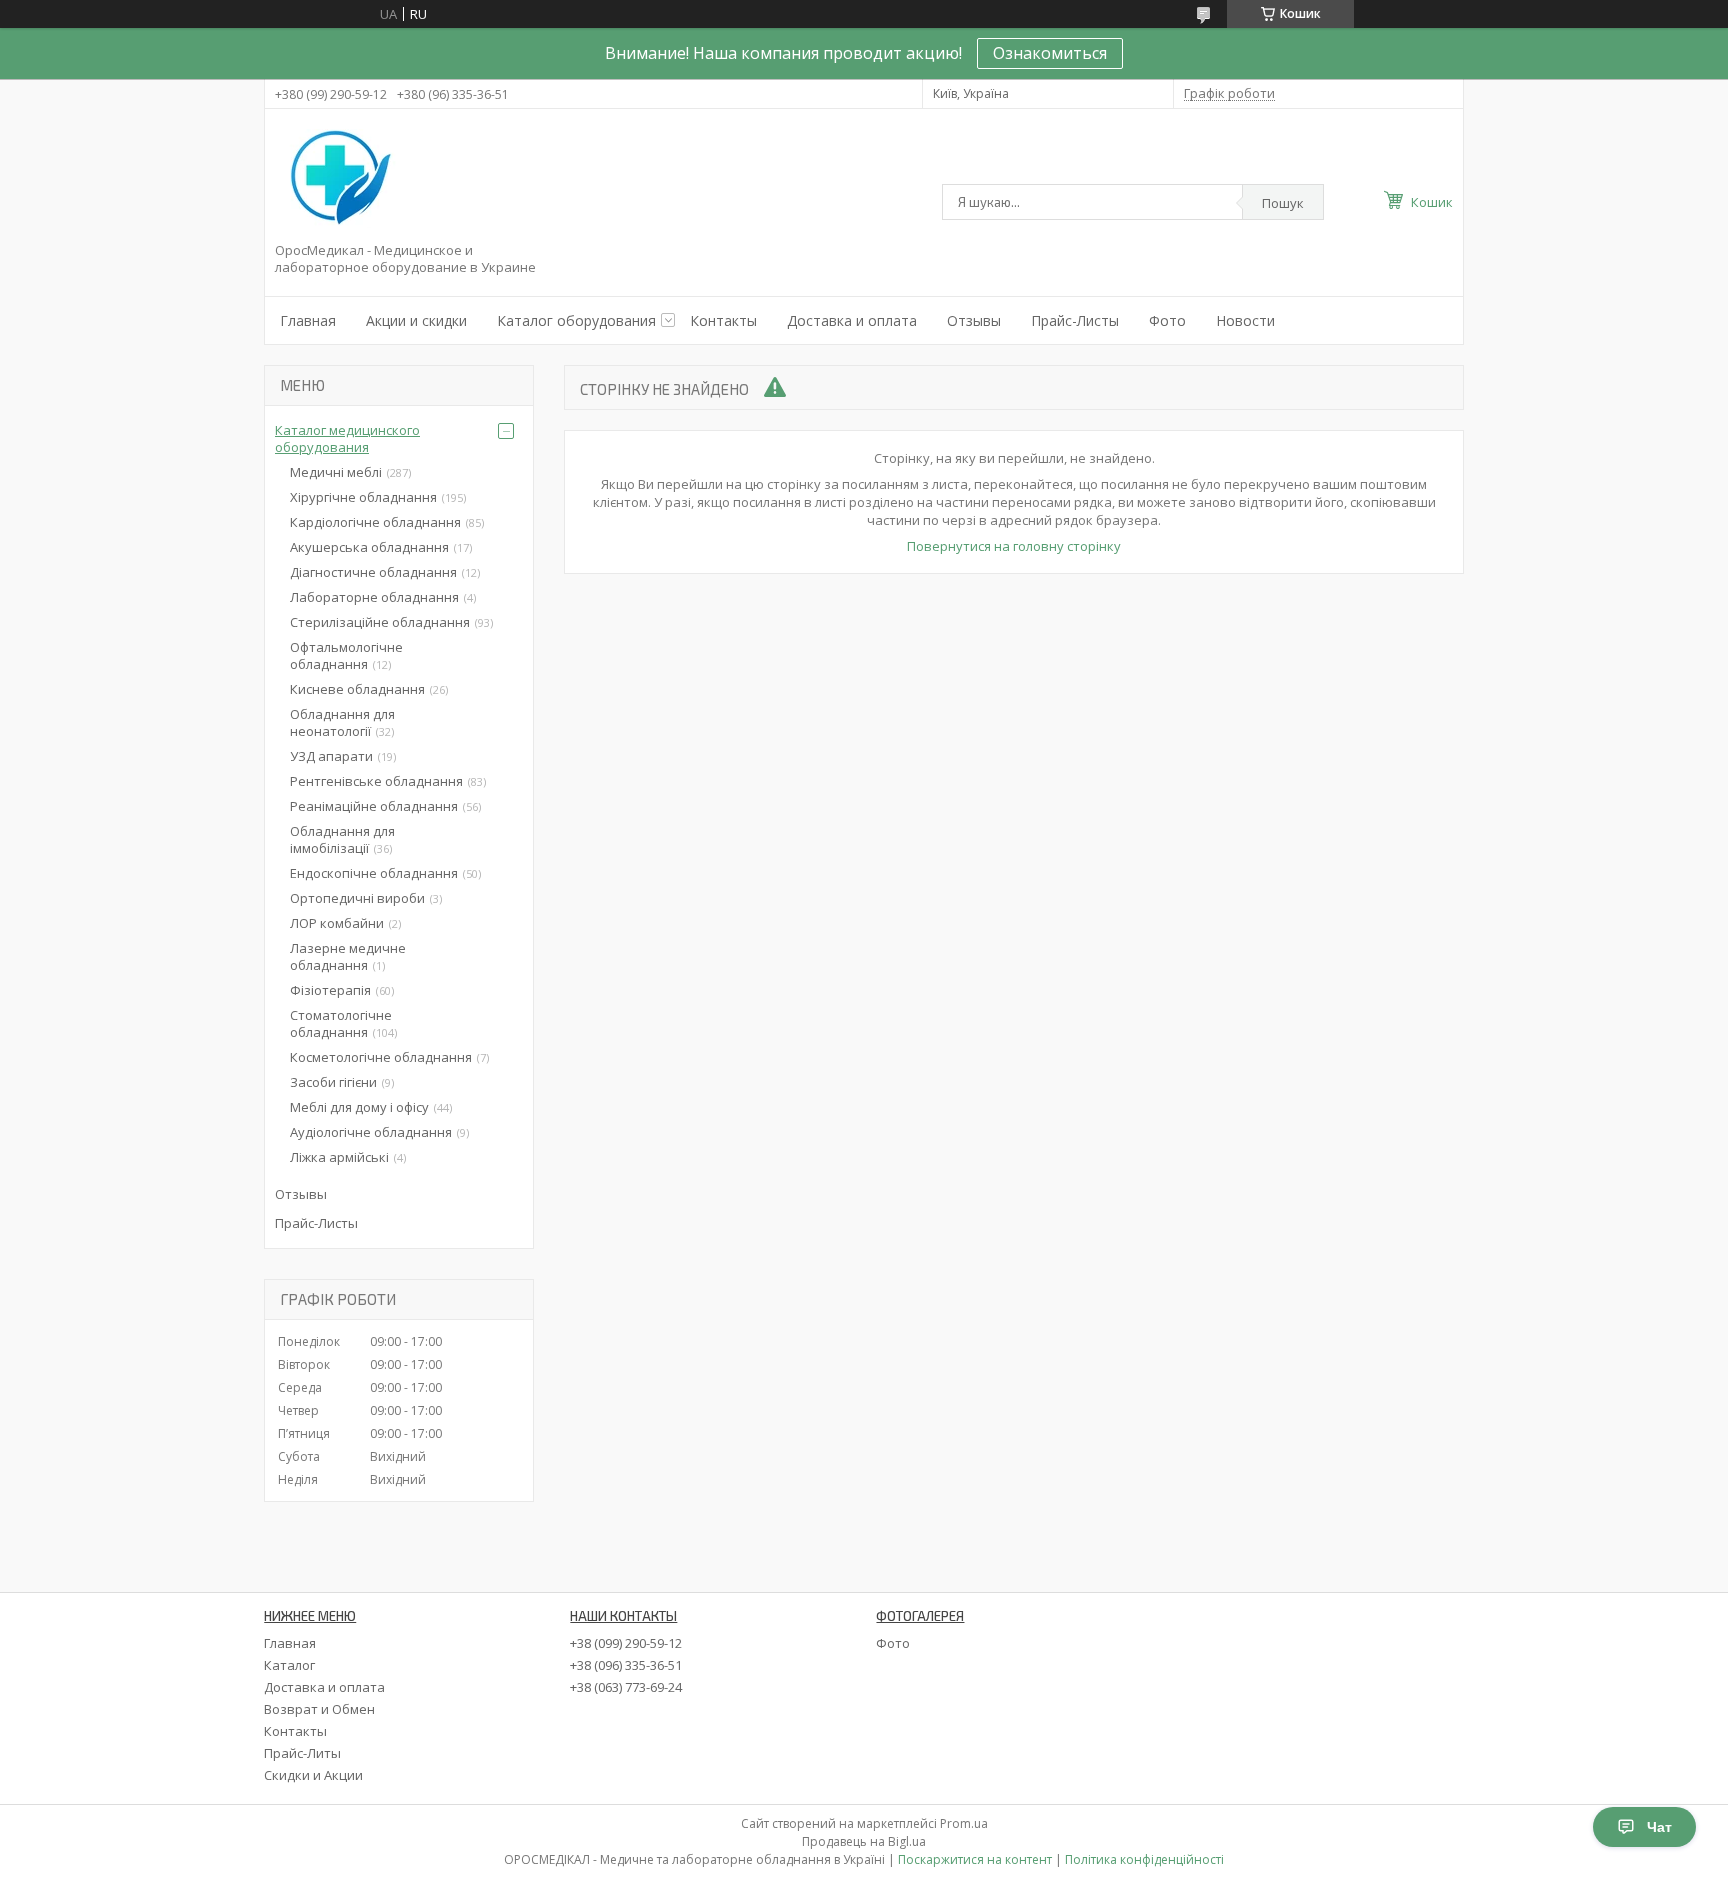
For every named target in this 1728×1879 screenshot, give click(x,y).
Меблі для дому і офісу (359, 1107)
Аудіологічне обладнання (371, 1132)
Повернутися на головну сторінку (1014, 546)
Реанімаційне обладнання (374, 806)
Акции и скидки (416, 320)
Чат (1659, 1827)
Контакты (723, 320)
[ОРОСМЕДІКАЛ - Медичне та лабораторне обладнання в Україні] (337, 179)
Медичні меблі (336, 472)
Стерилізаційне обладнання (380, 622)
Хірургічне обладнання (363, 497)
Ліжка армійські (339, 1157)
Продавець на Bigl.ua (864, 1841)
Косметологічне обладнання (381, 1057)
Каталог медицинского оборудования (347, 438)
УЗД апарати (331, 756)
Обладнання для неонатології (342, 722)
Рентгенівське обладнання (376, 781)
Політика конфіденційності (1144, 1859)
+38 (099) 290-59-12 (626, 1643)
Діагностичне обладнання (373, 572)
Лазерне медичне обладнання (348, 956)
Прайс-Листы (1075, 320)
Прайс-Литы (302, 1753)
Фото (1167, 320)
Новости (1245, 320)
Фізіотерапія (330, 990)
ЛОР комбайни (337, 923)
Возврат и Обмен (319, 1709)
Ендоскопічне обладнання (374, 873)
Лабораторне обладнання (374, 597)
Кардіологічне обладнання (375, 522)
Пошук (1283, 203)
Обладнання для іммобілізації (342, 839)
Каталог (289, 1665)
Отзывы (974, 320)
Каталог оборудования (576, 320)
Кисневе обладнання (357, 689)
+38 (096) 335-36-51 (626, 1665)
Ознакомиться (1050, 53)
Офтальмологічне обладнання (346, 655)
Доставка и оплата (852, 320)
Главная (308, 320)
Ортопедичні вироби (357, 898)
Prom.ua (964, 1823)
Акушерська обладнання (369, 547)
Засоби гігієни (333, 1082)
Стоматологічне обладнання (341, 1023)
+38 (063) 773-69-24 (626, 1687)
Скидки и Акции (313, 1775)
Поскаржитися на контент (975, 1859)
